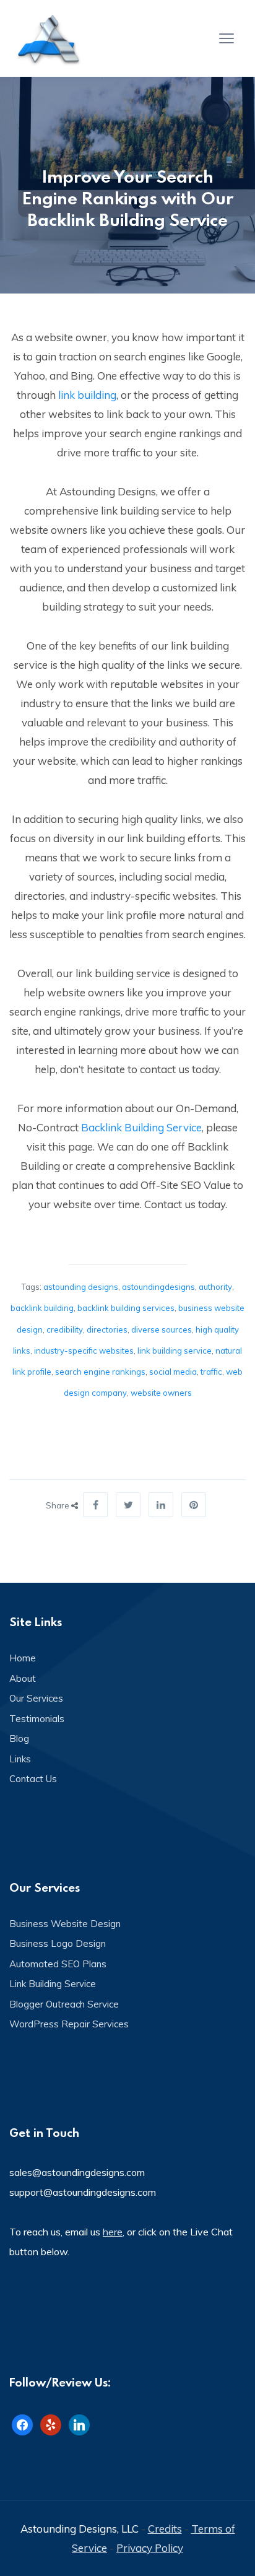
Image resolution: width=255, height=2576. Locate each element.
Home (23, 1658)
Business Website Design (65, 1924)
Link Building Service (53, 1984)
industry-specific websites (84, 1351)
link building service (175, 1351)
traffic (211, 1372)
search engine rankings (100, 1372)
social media (173, 1372)
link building (87, 395)
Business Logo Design (58, 1943)
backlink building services (126, 1308)
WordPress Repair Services (69, 2024)
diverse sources (162, 1329)
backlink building (42, 1308)
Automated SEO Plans (58, 1964)
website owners (161, 1393)
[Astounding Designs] (50, 38)
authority (215, 1287)
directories (107, 1329)
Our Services (36, 1698)
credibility (65, 1329)
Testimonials (37, 1719)
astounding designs (81, 1287)
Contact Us (33, 1779)
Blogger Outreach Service (64, 2004)
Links (20, 1759)
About (23, 1678)
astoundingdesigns (158, 1287)
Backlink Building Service (141, 1127)
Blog (19, 1738)
